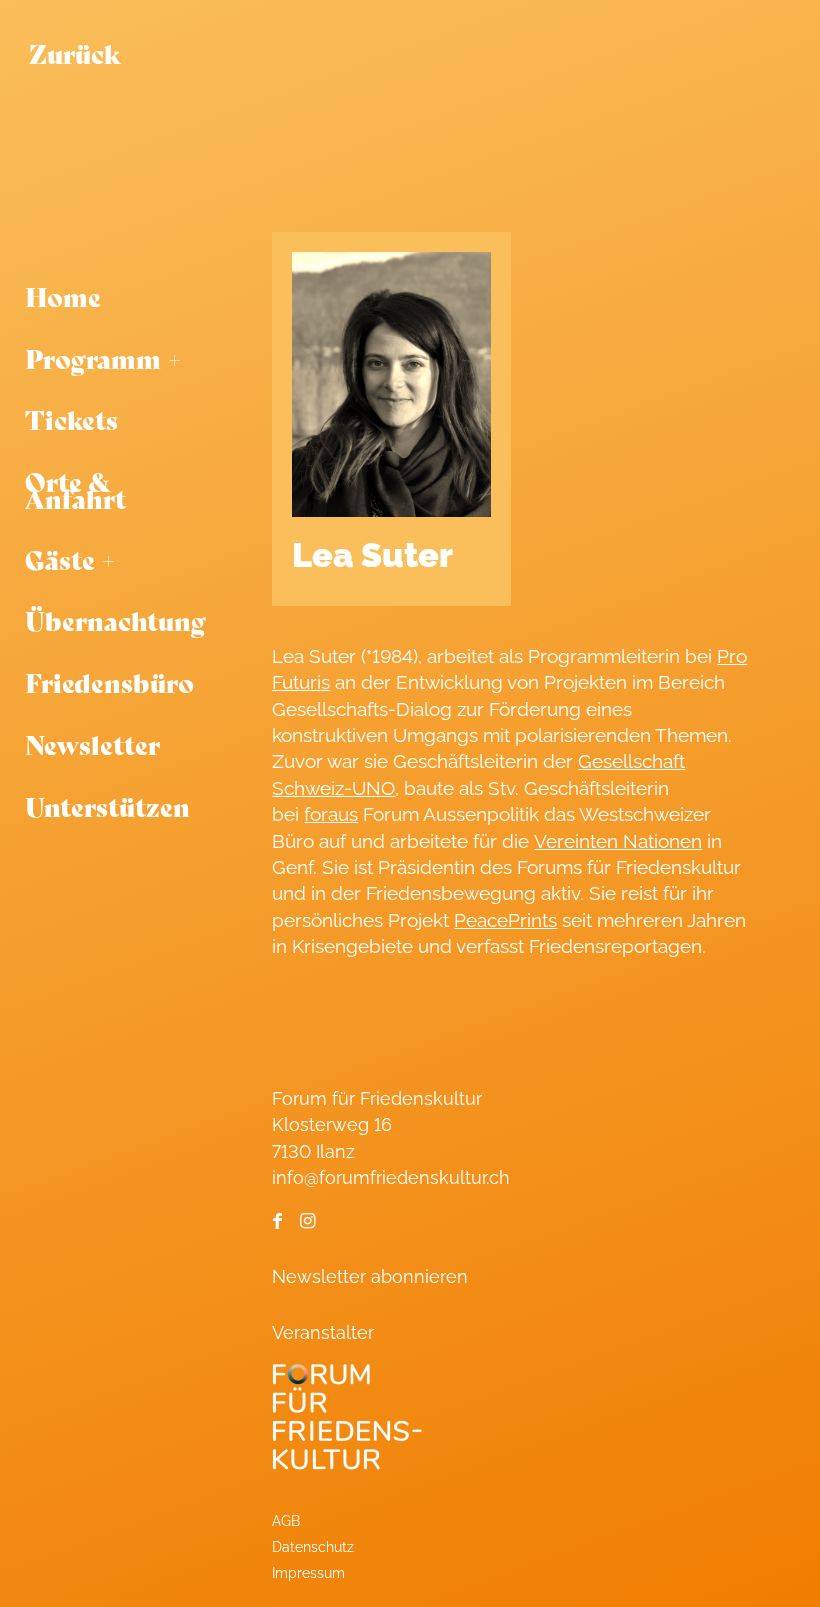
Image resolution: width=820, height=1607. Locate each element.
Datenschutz (313, 1546)
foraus (331, 814)
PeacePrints (505, 920)
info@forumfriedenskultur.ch (391, 1177)
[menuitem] (121, 297)
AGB (286, 1520)
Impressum (308, 1572)
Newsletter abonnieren (370, 1276)
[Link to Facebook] (277, 1221)
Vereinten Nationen (618, 841)
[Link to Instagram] (307, 1221)
